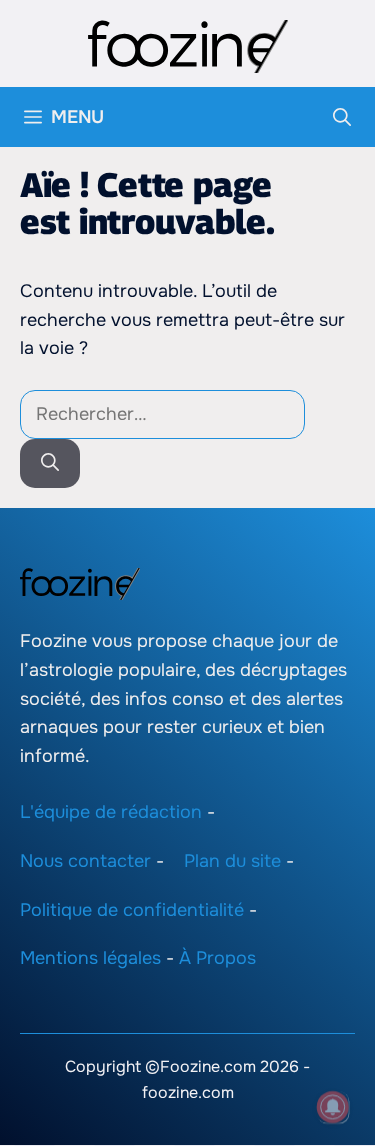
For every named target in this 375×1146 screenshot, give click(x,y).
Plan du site (232, 861)
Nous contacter (85, 861)
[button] (342, 117)
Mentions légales (90, 959)
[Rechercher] (50, 463)
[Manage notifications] (333, 1107)
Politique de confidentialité (132, 910)
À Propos (217, 959)
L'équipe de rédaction (111, 812)
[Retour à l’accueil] (188, 45)
